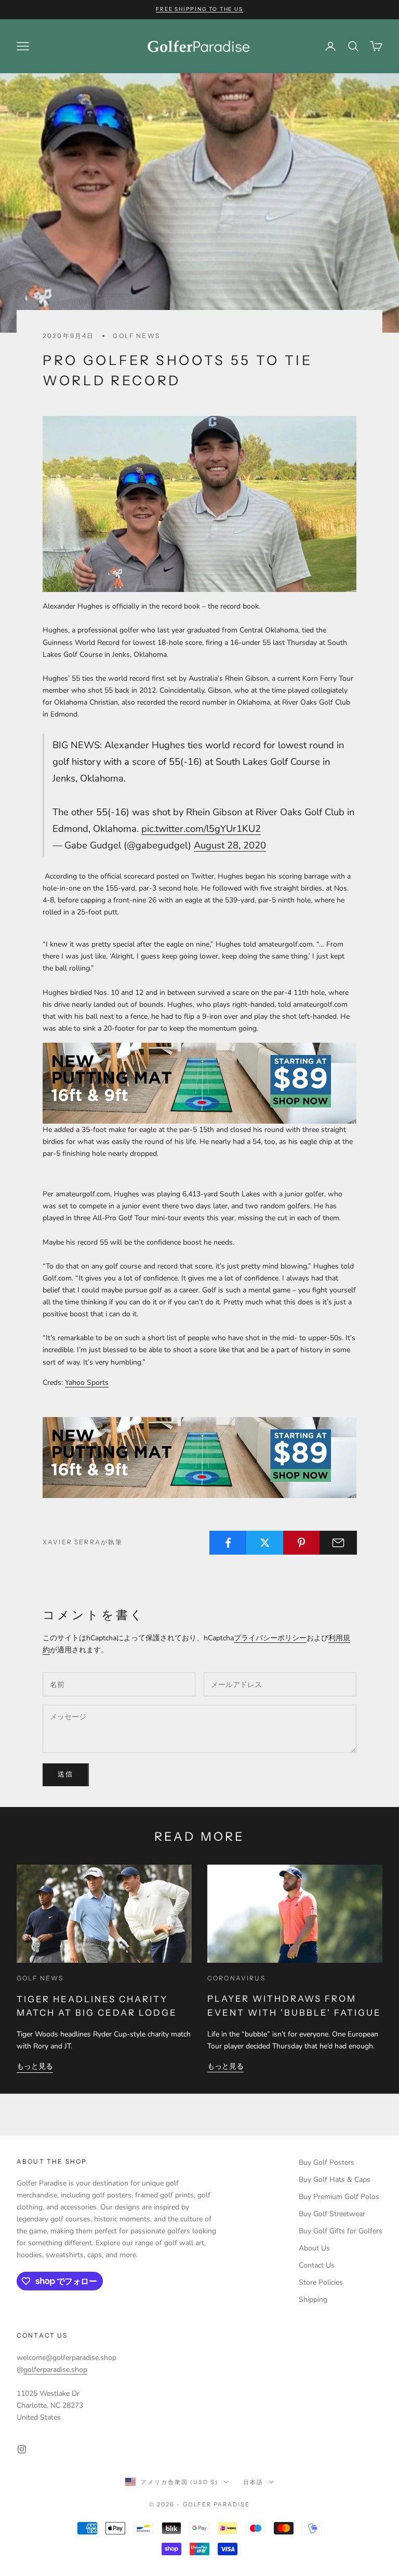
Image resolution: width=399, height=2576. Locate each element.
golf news (136, 336)
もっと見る (35, 2066)
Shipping (313, 2299)
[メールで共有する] (338, 1543)
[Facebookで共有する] (228, 1543)
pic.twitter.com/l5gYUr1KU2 (201, 828)
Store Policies (321, 2282)
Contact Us (317, 2265)
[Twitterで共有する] (265, 1543)
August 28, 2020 (230, 845)
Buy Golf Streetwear (332, 2214)
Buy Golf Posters (327, 2162)
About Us (314, 2248)
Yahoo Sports (87, 1383)
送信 (66, 1774)
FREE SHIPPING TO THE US (199, 9)
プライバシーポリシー (270, 1638)
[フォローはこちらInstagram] (22, 2449)
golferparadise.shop (55, 2370)
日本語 (253, 2482)
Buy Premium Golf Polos (339, 2197)
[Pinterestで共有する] (302, 1543)
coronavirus (236, 1978)
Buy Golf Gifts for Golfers (341, 2231)
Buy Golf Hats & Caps (335, 2180)
